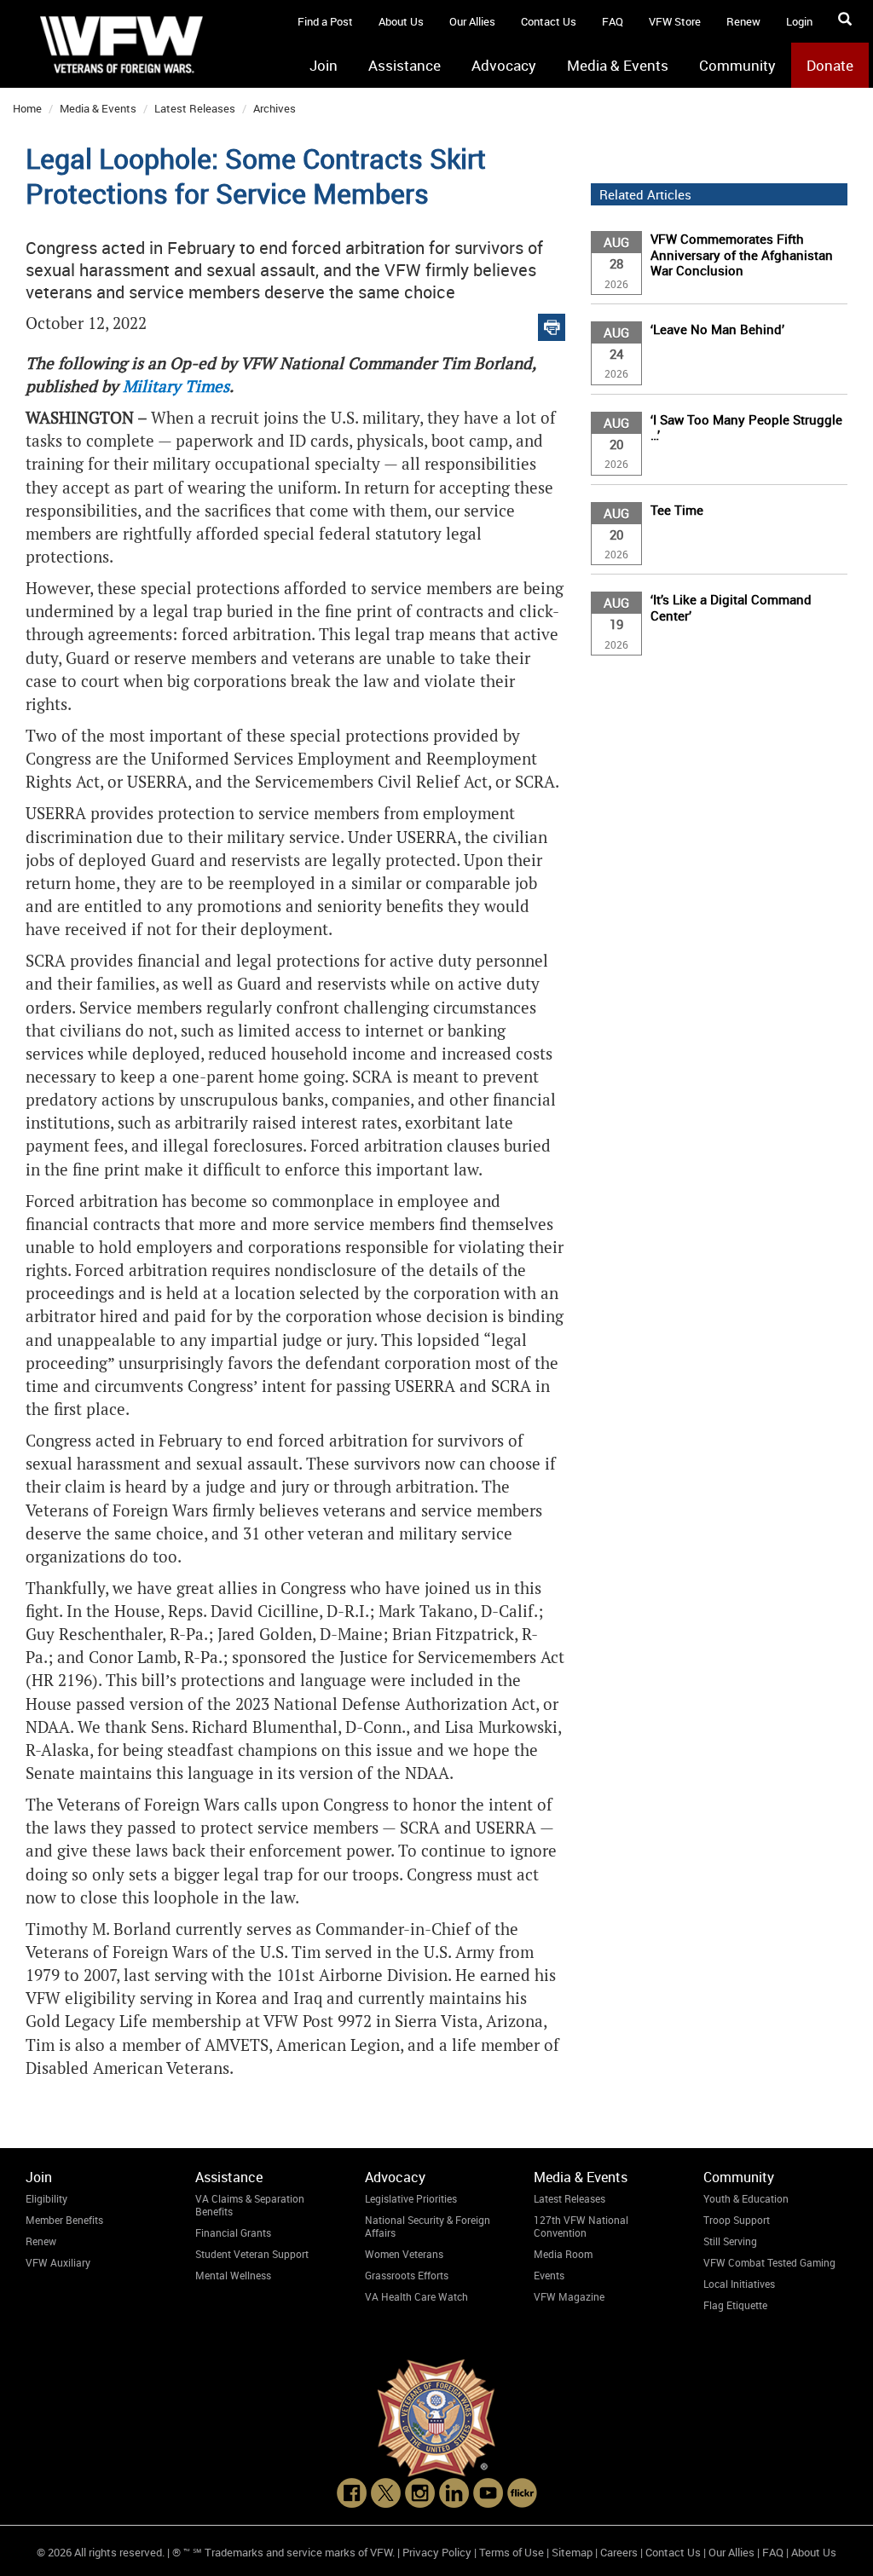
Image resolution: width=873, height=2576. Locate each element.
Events (549, 2275)
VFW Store (675, 21)
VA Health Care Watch (416, 2296)
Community (737, 65)
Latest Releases (195, 108)
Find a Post (325, 21)
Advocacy (504, 65)
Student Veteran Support (252, 2254)
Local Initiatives (739, 2284)
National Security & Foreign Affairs (428, 2226)
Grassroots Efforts (407, 2275)
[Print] (552, 323)
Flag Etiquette (735, 2305)
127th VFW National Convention (581, 2226)
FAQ (613, 21)
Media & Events (618, 65)
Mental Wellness (233, 2275)
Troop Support (737, 2220)
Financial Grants (233, 2232)
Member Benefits (64, 2220)
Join (324, 65)
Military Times (176, 387)
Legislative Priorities (411, 2198)
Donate (830, 65)
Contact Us (549, 21)
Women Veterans (404, 2254)
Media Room (563, 2254)
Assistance (405, 65)
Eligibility (46, 2198)
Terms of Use (512, 2552)
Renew (743, 21)
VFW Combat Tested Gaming (769, 2262)
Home (27, 108)
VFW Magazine (569, 2296)
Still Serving (730, 2241)
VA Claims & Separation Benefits (250, 2205)
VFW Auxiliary (58, 2262)
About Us (401, 21)
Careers (619, 2552)
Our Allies (472, 21)
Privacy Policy (437, 2552)
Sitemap (572, 2552)
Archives (275, 108)
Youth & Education (746, 2198)
